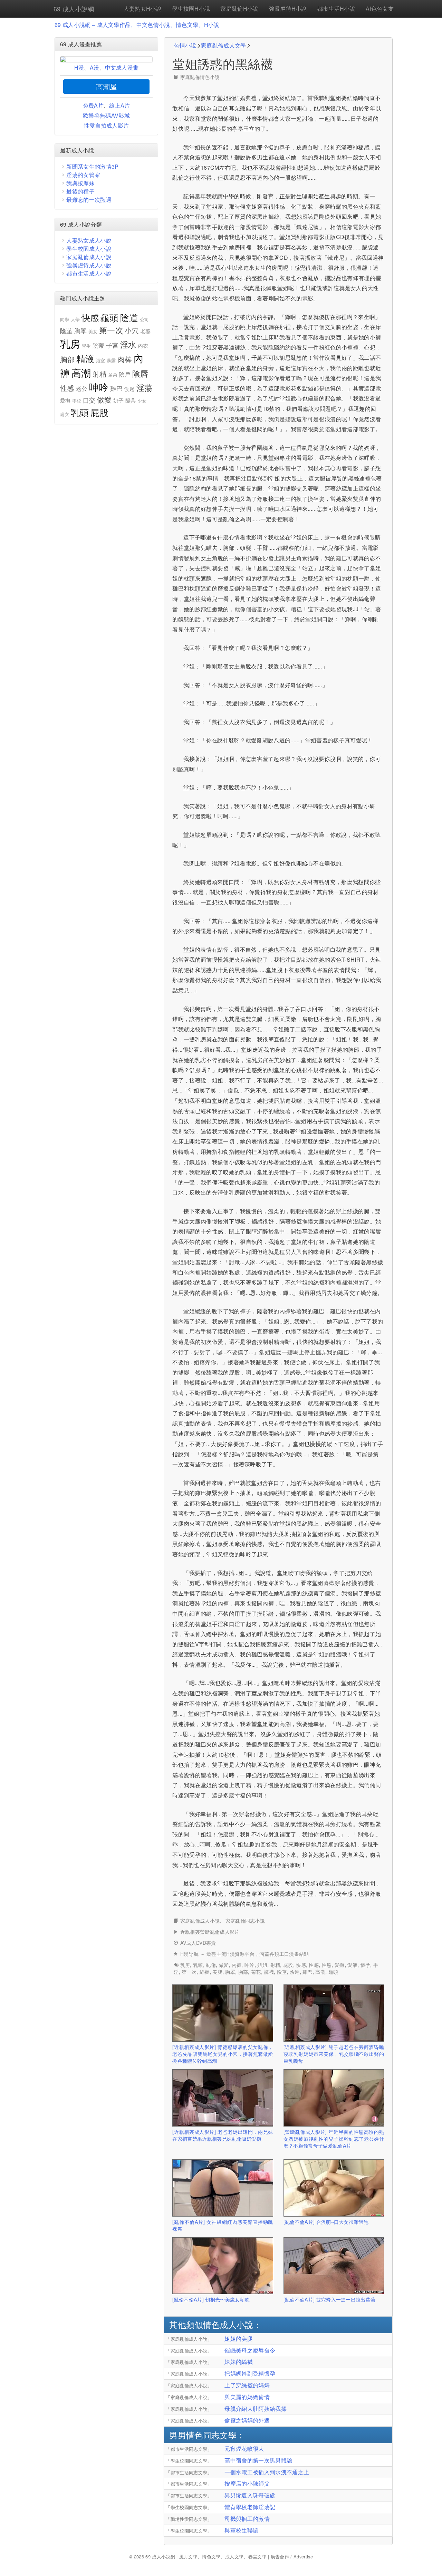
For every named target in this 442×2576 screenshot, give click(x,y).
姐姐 (262, 1965)
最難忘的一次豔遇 (89, 200)
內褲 (237, 1965)
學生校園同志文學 (189, 2461)
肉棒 (125, 359)
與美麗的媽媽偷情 (247, 2397)
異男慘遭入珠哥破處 (250, 2495)
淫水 (128, 344)
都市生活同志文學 (189, 2449)
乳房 (185, 1965)
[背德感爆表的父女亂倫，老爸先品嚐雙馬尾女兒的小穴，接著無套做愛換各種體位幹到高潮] (223, 2013)
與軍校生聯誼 (241, 2530)
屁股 (288, 1965)
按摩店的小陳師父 (247, 2483)
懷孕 (366, 1965)
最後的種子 (80, 191)
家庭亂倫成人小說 (200, 1921)
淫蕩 (145, 388)
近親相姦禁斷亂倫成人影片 (210, 1932)
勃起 (130, 389)
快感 (301, 1965)
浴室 (101, 360)
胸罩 (230, 1972)
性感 (314, 1965)
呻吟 (249, 1965)
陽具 (131, 400)
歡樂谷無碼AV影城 (106, 115)
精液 (85, 358)
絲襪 (205, 1972)
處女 (65, 414)
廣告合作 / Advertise (292, 2557)
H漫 (79, 67)
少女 (142, 401)
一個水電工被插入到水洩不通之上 (267, 2472)
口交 (89, 400)
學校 (77, 401)
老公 (82, 388)
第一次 (189, 1972)
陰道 (295, 1972)
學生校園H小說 (191, 8)
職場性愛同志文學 (189, 2519)
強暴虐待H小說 (288, 8)
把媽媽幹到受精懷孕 (250, 2373)
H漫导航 (189, 1954)
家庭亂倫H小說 (239, 8)
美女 (93, 331)
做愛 (224, 1965)
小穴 (132, 330)
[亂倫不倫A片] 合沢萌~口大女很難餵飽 (326, 2222)
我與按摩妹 (80, 183)
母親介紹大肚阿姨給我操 (256, 2409)
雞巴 (308, 1972)
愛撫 (340, 1965)
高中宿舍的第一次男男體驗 (258, 2460)
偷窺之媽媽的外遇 (247, 2420)
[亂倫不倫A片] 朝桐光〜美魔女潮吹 (211, 2299)
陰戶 (125, 374)
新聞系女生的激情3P (92, 166)
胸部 (243, 1972)
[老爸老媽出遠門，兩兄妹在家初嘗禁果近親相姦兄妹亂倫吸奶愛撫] (223, 2098)
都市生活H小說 (336, 8)
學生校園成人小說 (89, 249)
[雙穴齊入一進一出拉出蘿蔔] (334, 2266)
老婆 (146, 331)
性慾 (327, 1965)
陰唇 (140, 373)
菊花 (256, 1972)
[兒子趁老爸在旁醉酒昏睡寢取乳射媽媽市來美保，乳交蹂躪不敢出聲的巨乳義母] (334, 2013)
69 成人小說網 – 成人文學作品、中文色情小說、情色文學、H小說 (137, 25)
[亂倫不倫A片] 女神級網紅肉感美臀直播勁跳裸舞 (223, 2225)
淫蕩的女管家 (83, 175)
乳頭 (198, 1965)
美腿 (217, 1972)
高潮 (320, 1972)
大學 (75, 319)
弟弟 (113, 375)
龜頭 (333, 1972)
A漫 (95, 67)
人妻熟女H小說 (143, 8)
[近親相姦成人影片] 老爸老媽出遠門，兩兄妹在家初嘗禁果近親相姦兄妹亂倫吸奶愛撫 (223, 2135)
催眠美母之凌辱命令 (250, 2350)
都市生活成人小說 (89, 273)
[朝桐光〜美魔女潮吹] (223, 2266)
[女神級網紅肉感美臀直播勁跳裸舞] (223, 2188)
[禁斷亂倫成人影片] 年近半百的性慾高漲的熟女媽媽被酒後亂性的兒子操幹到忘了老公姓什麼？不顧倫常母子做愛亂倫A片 (334, 2138)
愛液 (352, 1965)
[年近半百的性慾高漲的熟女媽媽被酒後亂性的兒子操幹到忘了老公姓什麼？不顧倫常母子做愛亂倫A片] (334, 2098)
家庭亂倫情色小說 (200, 77)
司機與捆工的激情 (247, 2519)
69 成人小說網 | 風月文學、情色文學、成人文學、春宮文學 (206, 2557)
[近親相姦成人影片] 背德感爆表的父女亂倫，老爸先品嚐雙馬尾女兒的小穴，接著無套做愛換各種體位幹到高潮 (223, 2054)
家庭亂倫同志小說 (245, 1921)
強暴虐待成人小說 (89, 265)
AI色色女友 (380, 8)
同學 (65, 319)
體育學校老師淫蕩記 (250, 2507)
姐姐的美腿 (239, 2339)
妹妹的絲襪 (239, 2362)
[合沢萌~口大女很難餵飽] (334, 2188)
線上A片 (119, 105)
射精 (275, 1965)
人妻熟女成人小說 (89, 240)
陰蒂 (99, 345)
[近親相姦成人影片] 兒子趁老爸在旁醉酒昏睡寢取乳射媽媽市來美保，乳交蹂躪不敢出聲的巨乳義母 (334, 2054)
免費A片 (93, 105)
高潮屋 (107, 86)
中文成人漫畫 (122, 67)
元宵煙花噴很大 (244, 2449)
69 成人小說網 (74, 9)
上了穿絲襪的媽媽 (247, 2385)
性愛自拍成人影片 (107, 125)
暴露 (111, 360)
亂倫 (211, 1965)
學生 (87, 346)
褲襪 (269, 1972)
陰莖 (282, 1972)
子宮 (112, 345)
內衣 (143, 345)
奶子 (119, 400)
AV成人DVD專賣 (198, 1943)
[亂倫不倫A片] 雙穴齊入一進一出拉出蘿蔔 (330, 2299)
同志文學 (220, 2435)
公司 (145, 319)
